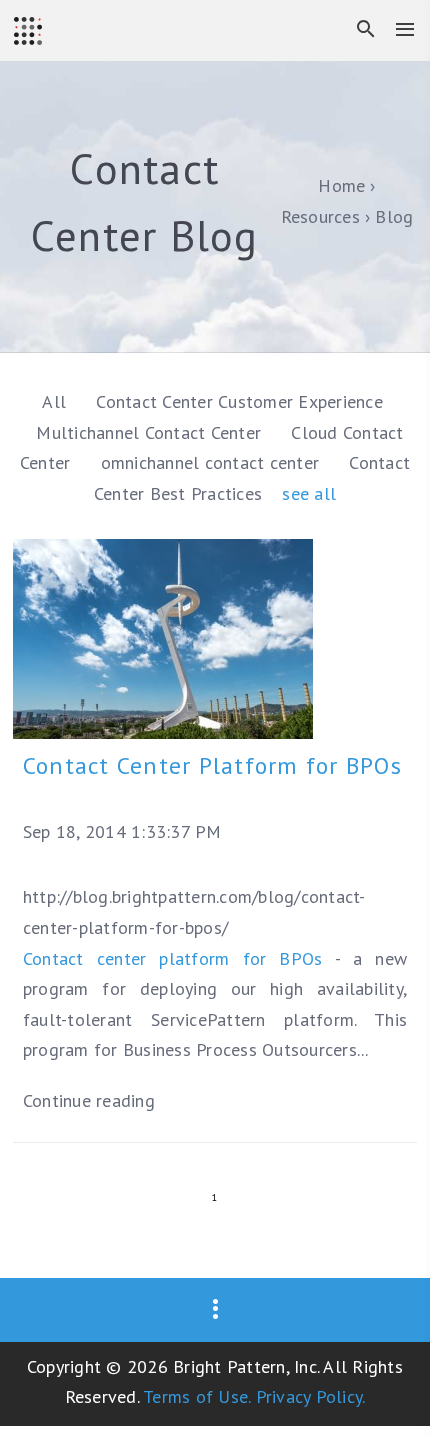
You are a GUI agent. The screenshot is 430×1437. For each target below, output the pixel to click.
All (54, 401)
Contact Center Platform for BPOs (212, 765)
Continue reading (89, 1100)
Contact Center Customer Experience (239, 401)
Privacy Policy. (311, 1396)
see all (309, 493)
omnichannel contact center (213, 462)
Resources (320, 216)
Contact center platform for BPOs (173, 958)
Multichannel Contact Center (151, 432)
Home (341, 185)
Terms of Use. (196, 1396)
